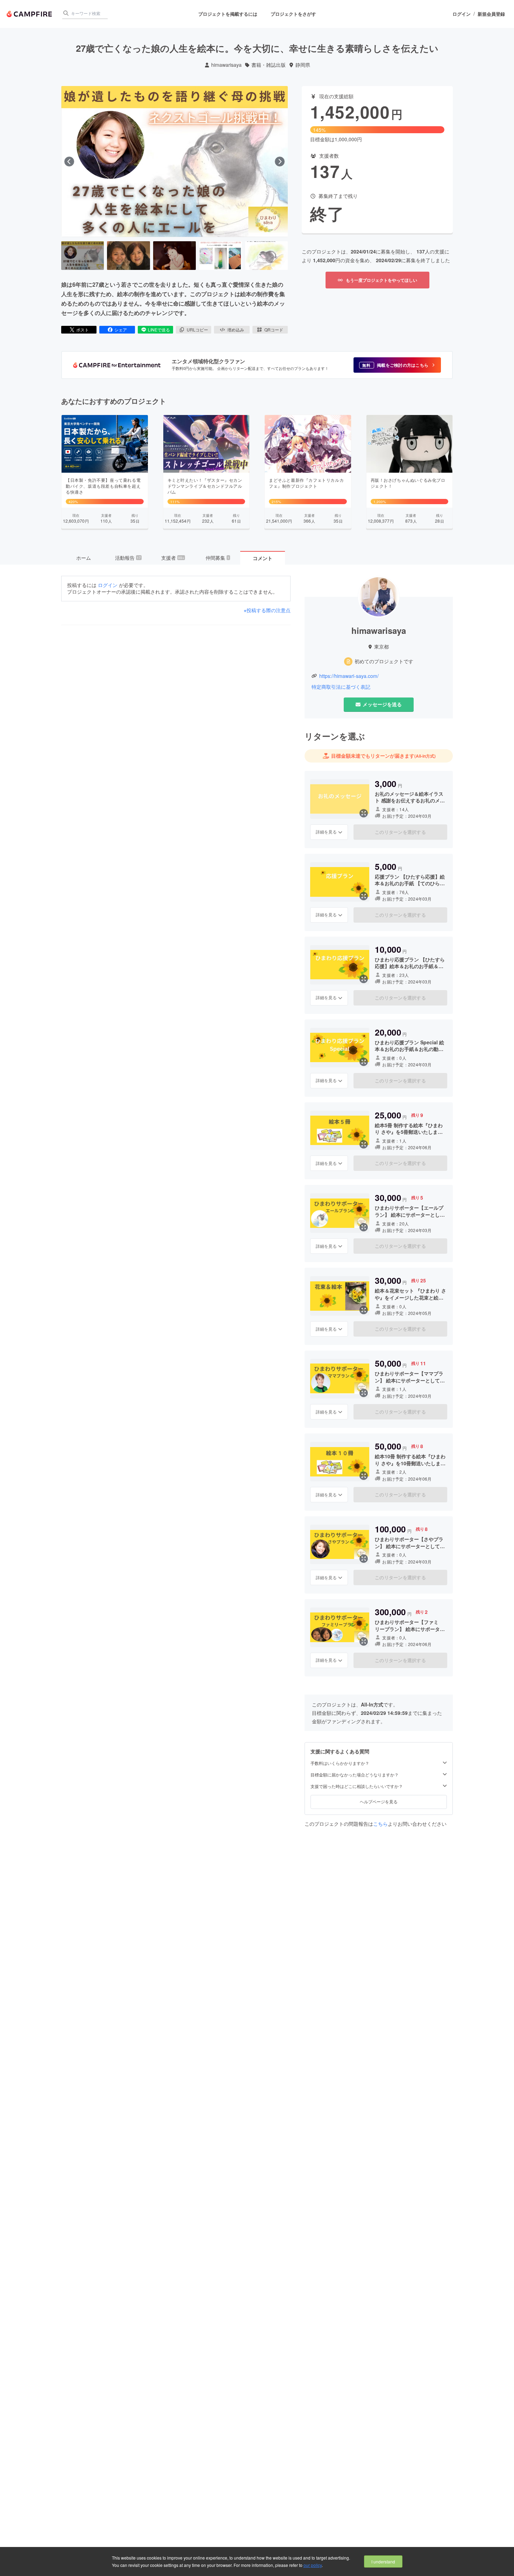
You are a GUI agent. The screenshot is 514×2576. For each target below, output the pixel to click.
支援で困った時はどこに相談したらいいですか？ (357, 1786)
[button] (397, 365)
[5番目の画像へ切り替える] (266, 256)
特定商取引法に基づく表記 (341, 687)
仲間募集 (217, 558)
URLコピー (197, 330)
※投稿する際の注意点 (267, 610)
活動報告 (128, 558)
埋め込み (236, 330)
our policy (313, 2565)
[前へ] (69, 162)
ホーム (84, 558)
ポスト (83, 330)
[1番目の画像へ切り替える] (83, 256)
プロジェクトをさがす (293, 14)
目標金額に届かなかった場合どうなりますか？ (355, 1775)
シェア (121, 330)
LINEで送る (159, 330)
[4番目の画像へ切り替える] (220, 256)
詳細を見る (326, 832)
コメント (263, 558)
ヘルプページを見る (379, 1801)
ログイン (462, 14)
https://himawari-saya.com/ (349, 676)
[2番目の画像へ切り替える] (128, 256)
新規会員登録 (491, 14)
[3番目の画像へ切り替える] (174, 256)
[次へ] (280, 162)
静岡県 (303, 65)
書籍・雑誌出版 (269, 65)
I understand (383, 2561)
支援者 (173, 558)
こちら (380, 1824)
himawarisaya (226, 65)
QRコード (274, 330)
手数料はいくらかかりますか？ (340, 1763)
